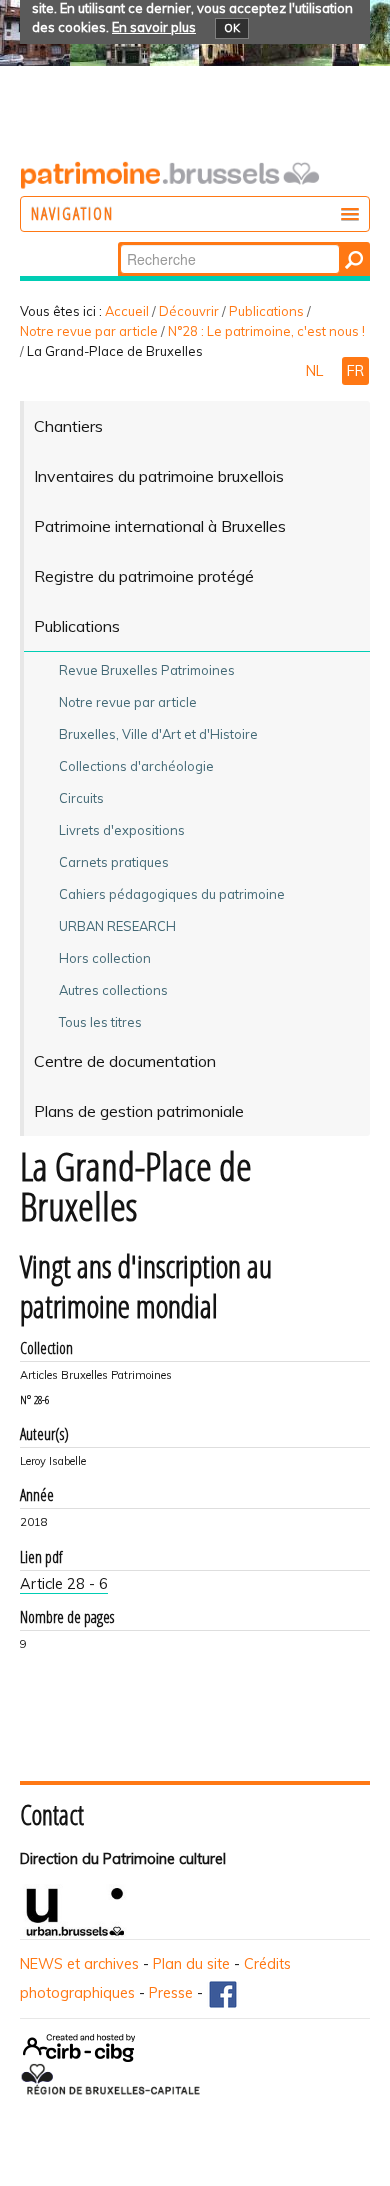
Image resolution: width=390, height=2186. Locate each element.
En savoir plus (154, 27)
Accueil (127, 311)
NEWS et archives (79, 1964)
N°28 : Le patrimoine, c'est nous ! (266, 331)
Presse (171, 1993)
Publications (266, 311)
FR (355, 371)
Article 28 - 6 (64, 1584)
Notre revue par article (89, 331)
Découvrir (189, 311)
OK (232, 28)
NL (316, 371)
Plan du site (191, 1964)
